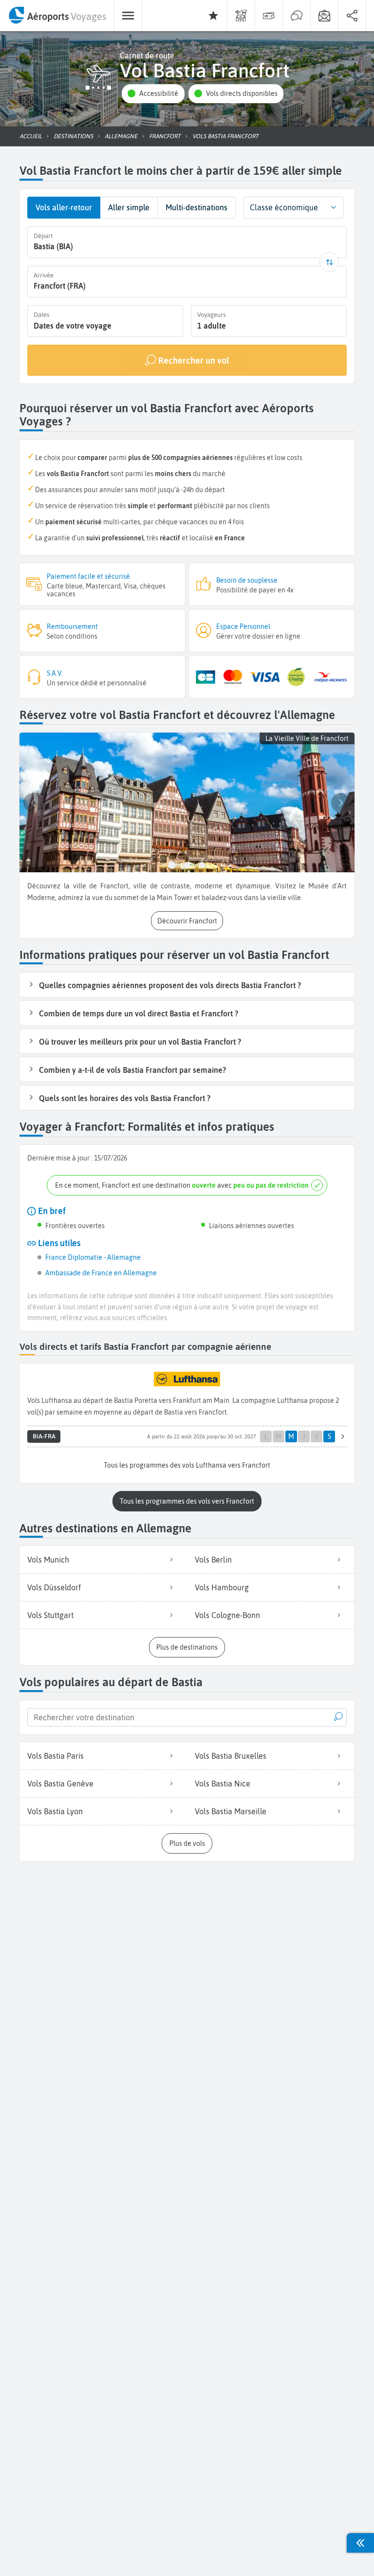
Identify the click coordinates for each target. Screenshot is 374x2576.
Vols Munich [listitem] (48, 1560)
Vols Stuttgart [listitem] (50, 1615)
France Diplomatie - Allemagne (93, 1257)
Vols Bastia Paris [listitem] (56, 1756)
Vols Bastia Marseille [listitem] (231, 1811)
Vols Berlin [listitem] (213, 1560)
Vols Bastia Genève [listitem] (60, 1784)
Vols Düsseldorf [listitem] (54, 1587)
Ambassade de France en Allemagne (101, 1273)
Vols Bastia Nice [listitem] (223, 1784)
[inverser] (329, 262)
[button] (153, 94)
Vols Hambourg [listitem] (222, 1587)
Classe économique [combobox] (284, 207)
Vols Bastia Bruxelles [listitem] (231, 1756)
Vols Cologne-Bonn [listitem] (227, 1615)
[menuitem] (57, 16)
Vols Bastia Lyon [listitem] (55, 1811)
